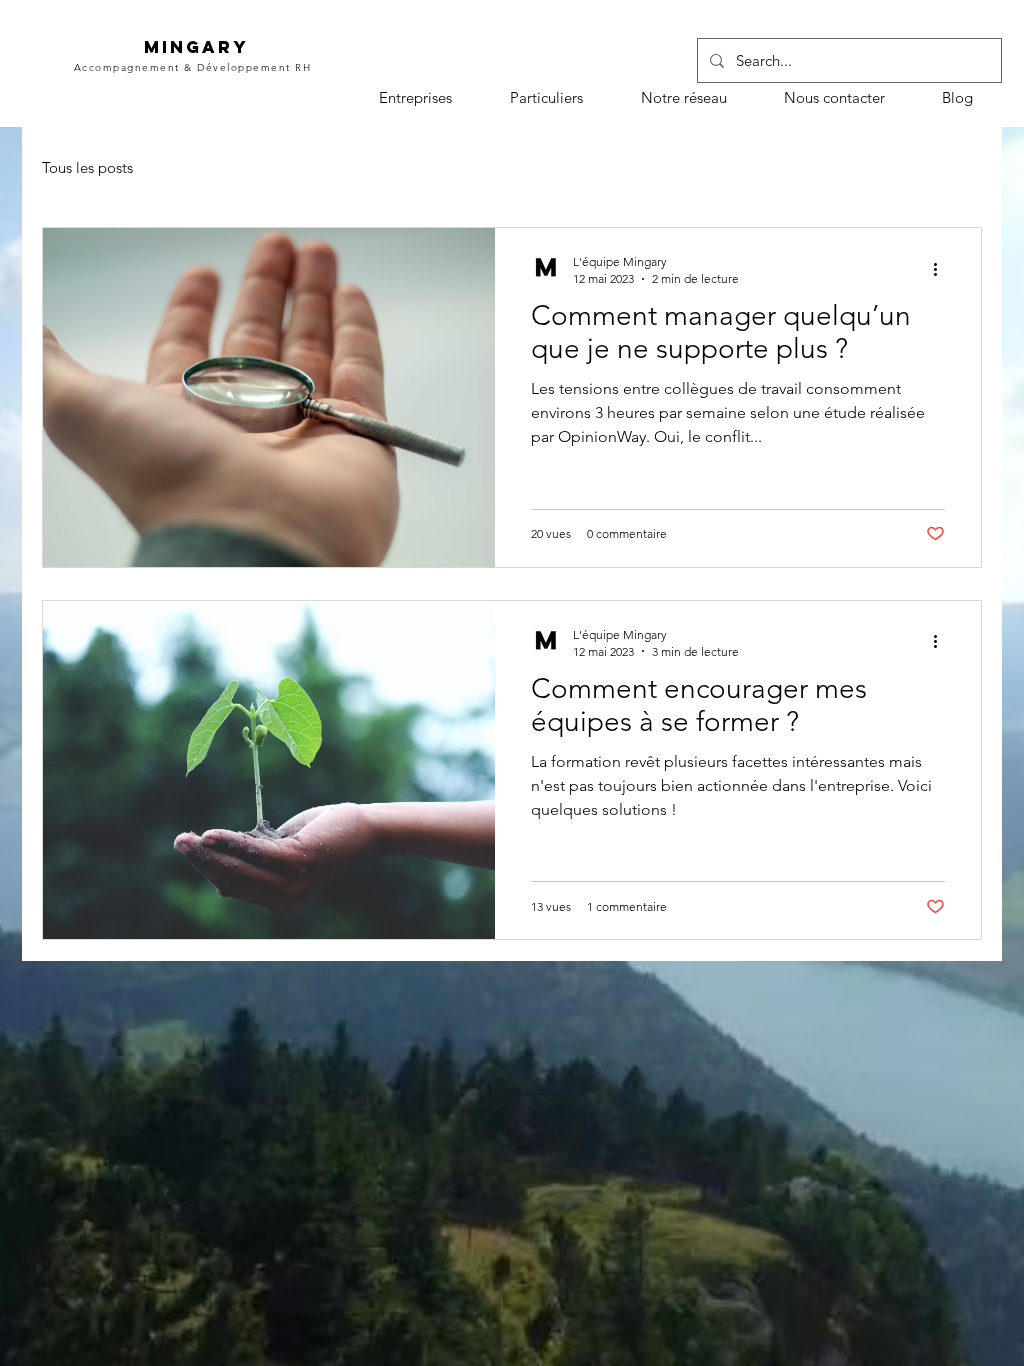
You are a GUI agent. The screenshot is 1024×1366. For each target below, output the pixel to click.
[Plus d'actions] (942, 269)
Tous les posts (87, 167)
